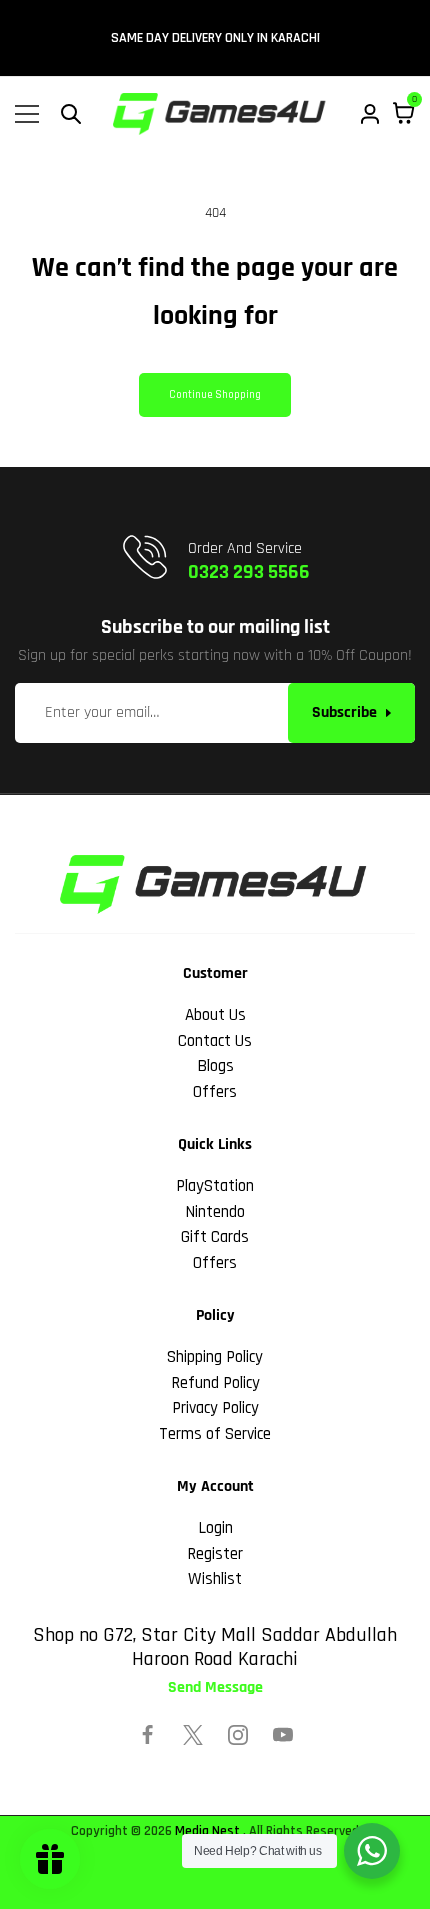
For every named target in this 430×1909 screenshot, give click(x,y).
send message (215, 1688)
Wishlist (215, 1579)
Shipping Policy (215, 1357)
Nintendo (215, 1212)
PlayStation (215, 1186)
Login (215, 1528)
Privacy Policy (215, 1408)
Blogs (215, 1066)
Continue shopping (215, 395)
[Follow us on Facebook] (148, 1735)
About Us (215, 1015)
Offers (215, 1092)
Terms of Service (215, 1434)
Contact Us (215, 1041)
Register (215, 1554)
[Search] (71, 114)
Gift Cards (215, 1237)
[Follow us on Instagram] (238, 1735)
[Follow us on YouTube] (283, 1735)
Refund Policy (215, 1383)
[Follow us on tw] (193, 1735)
